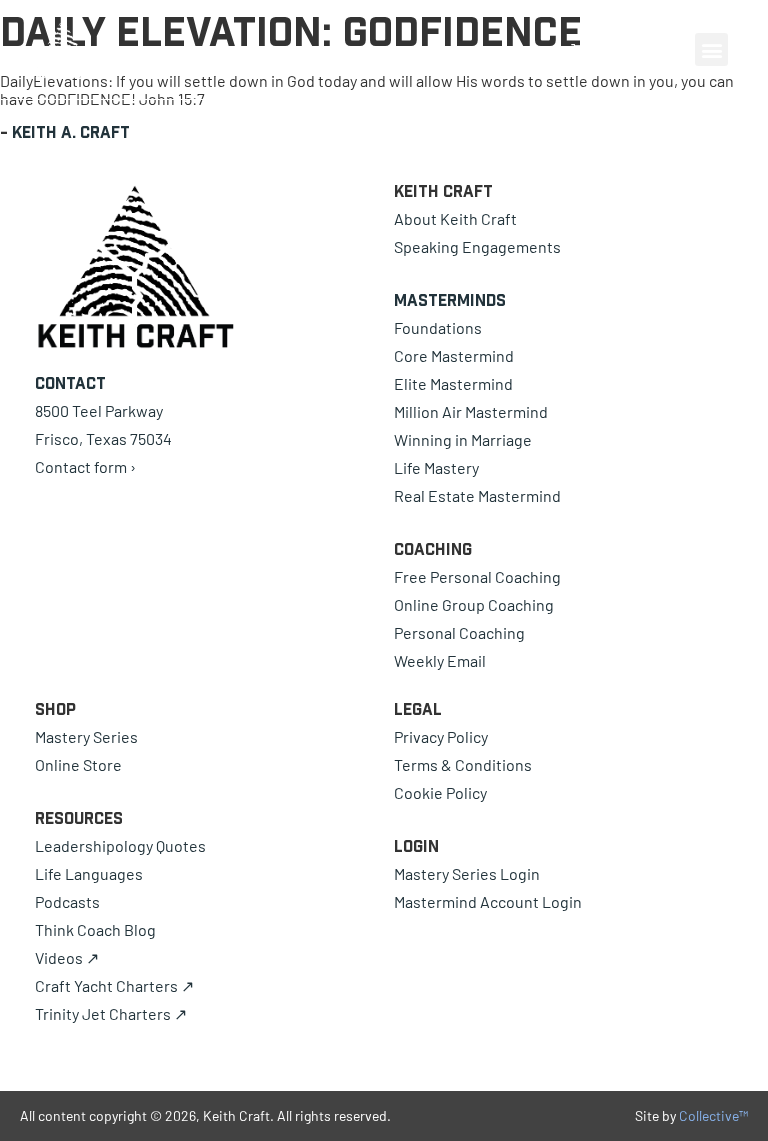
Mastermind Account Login (488, 901)
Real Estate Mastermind (477, 495)
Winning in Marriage (463, 439)
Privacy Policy (441, 736)
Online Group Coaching (474, 604)
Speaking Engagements (477, 246)
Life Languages (89, 873)
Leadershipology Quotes (120, 845)
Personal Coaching (459, 632)
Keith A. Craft (71, 132)
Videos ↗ (67, 957)
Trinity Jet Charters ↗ (111, 1013)
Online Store (78, 764)
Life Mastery (436, 467)
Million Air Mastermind (471, 411)
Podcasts (67, 901)
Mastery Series (86, 736)
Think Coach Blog (95, 929)
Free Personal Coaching (477, 576)
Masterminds (450, 300)
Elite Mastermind (453, 383)
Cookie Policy (440, 792)
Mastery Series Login (467, 873)
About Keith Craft (455, 218)
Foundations (438, 327)
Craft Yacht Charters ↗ (114, 985)
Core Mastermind (454, 355)
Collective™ (713, 1115)
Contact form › (85, 466)
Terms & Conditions (463, 764)
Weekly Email (440, 660)
